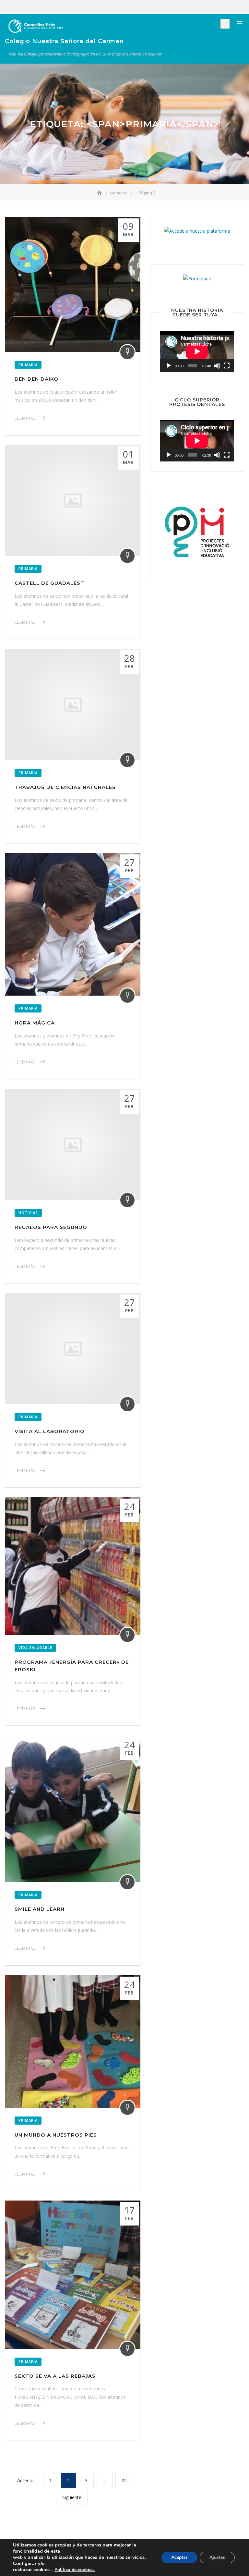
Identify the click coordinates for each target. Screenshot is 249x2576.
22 (127, 2478)
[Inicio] (100, 193)
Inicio (191, 7)
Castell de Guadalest (49, 583)
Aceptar (179, 2557)
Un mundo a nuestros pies (56, 2135)
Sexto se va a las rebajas (55, 2376)
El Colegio (201, 7)
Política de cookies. (75, 2570)
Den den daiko (36, 379)
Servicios (220, 7)
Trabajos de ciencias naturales (65, 787)
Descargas (240, 7)
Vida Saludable (35, 1647)
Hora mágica (35, 1023)
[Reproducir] (169, 366)
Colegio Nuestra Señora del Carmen (64, 41)
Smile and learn (40, 1909)
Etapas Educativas (211, 7)
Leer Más (25, 418)
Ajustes (217, 2557)
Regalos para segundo (51, 1227)
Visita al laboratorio (50, 1431)
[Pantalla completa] (227, 366)
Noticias (230, 7)
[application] (197, 351)
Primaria (28, 365)
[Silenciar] (217, 366)
